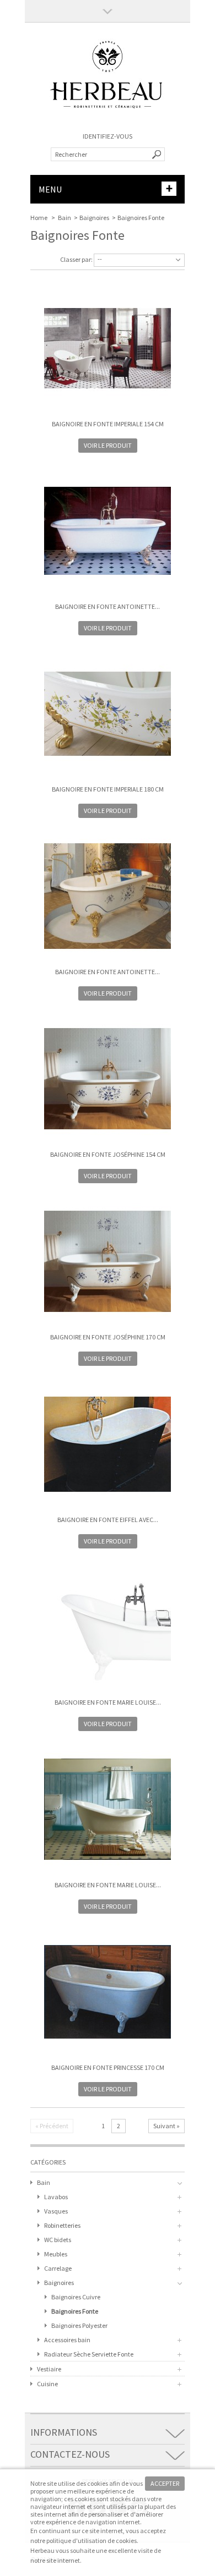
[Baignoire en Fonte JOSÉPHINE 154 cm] (108, 1080)
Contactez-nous (70, 2454)
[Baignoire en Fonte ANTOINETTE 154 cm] (108, 532)
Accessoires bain (67, 2340)
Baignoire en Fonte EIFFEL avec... (108, 1520)
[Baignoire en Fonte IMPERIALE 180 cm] (108, 715)
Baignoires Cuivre (76, 2297)
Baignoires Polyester (79, 2325)
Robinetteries (62, 2225)
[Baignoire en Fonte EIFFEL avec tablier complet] (108, 1445)
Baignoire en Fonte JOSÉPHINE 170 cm (108, 1337)
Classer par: (76, 259)
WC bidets (58, 2240)
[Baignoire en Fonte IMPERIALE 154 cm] (108, 349)
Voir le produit (108, 445)
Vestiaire (49, 2369)
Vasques (56, 2211)
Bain (64, 218)
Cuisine (47, 2384)
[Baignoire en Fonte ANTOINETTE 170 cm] (108, 897)
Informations (64, 2432)
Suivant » (166, 2126)
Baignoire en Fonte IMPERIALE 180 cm (108, 789)
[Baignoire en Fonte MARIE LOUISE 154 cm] (108, 1628)
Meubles (56, 2254)
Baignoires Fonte (75, 2311)
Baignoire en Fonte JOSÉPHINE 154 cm (108, 1154)
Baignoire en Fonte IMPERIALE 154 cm (108, 424)
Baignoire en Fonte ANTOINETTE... (108, 606)
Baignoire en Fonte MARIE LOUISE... (108, 1702)
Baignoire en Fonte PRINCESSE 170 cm (108, 2067)
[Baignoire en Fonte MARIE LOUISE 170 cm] (108, 1810)
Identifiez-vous (108, 136)
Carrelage (58, 2268)
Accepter (165, 2483)
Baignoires (94, 218)
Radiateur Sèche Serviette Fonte (89, 2354)
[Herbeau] (108, 121)
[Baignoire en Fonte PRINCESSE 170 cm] (108, 1993)
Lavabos (56, 2197)
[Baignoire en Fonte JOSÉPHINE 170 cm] (108, 1262)
